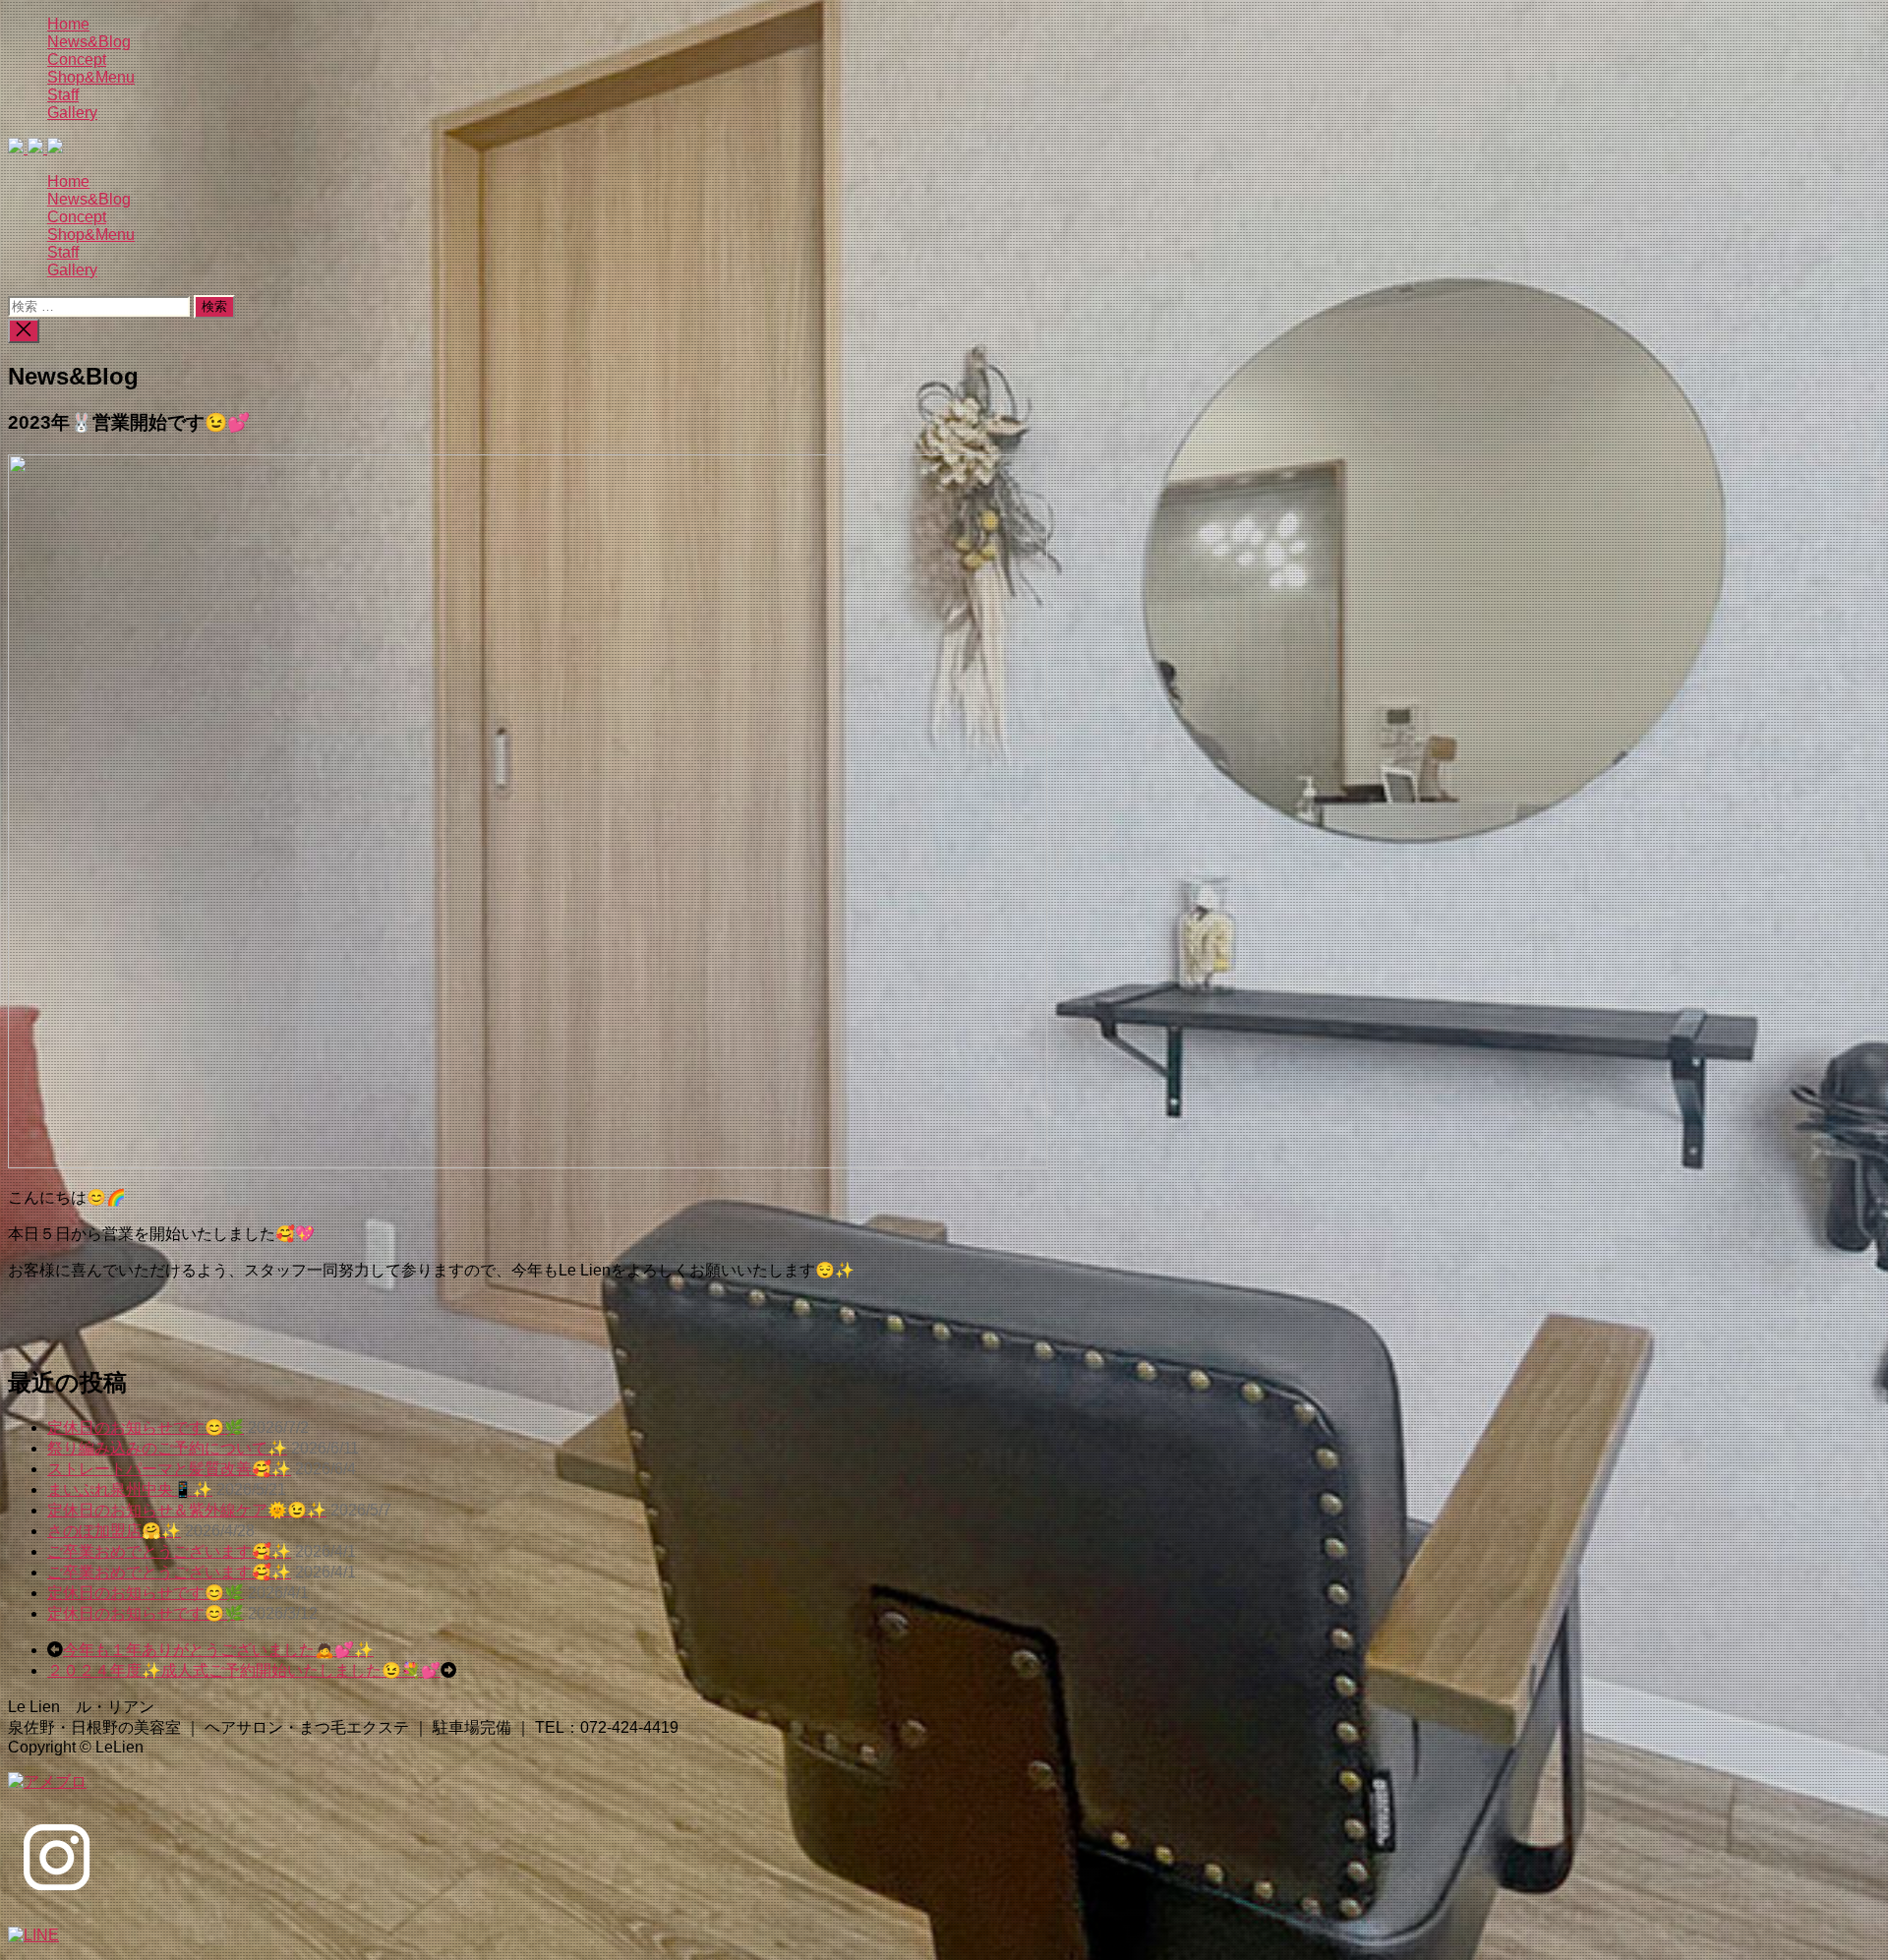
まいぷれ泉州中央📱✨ (130, 1489)
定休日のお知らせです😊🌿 (146, 1427)
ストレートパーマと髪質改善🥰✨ (169, 1469)
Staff (63, 95)
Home (68, 24)
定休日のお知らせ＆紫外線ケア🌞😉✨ (187, 1510)
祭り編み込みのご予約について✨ (167, 1448)
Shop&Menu (91, 77)
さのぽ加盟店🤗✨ (114, 1531)
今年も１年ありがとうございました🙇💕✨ (218, 1650)
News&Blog (89, 42)
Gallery (72, 113)
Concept (77, 59)
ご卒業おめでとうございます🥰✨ (169, 1551)
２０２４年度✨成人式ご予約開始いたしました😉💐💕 (244, 1670)
